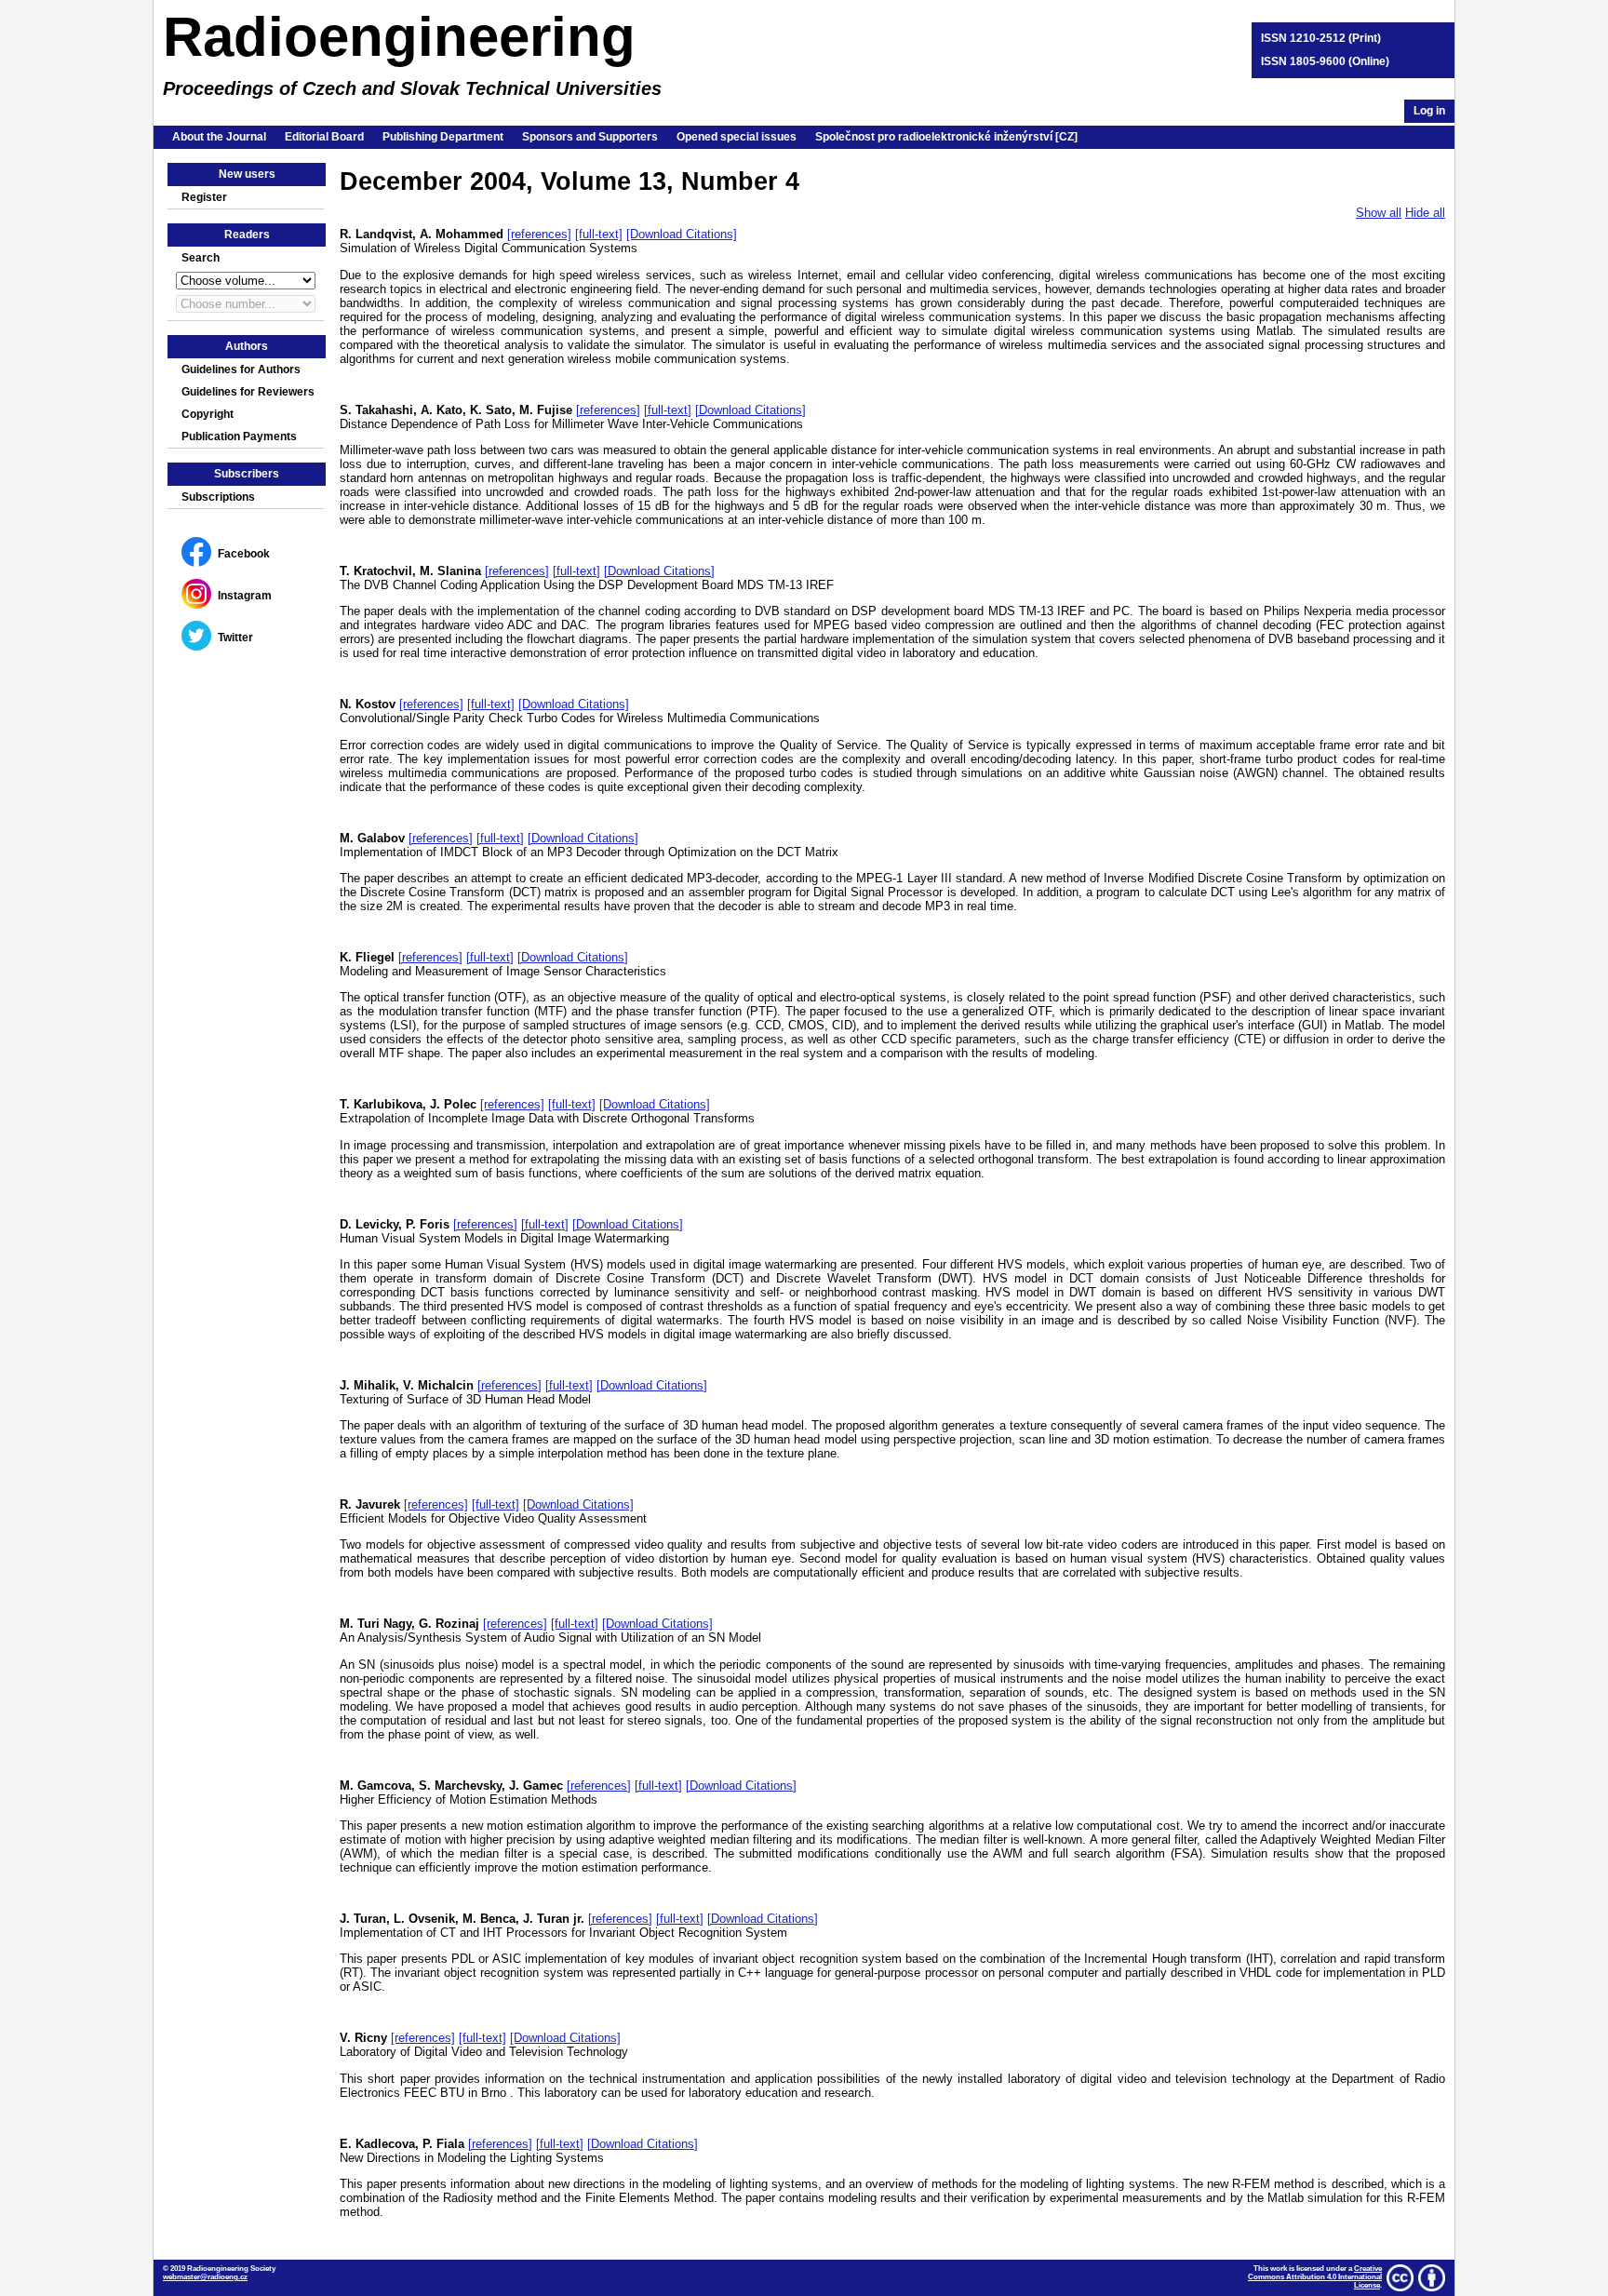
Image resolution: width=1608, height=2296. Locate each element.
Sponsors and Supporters (590, 137)
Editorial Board (324, 137)
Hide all (1425, 213)
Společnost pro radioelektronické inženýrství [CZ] (946, 137)
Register (204, 197)
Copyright (208, 414)
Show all (1379, 213)
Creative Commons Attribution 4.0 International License (1315, 2277)
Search (201, 258)
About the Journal (219, 137)
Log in (1429, 111)
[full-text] (599, 234)
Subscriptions (218, 497)
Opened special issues (737, 137)
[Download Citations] (682, 234)
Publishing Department (443, 137)
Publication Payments (239, 436)
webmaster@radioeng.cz (205, 2277)
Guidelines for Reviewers (248, 392)
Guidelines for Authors (241, 369)
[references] (539, 234)
